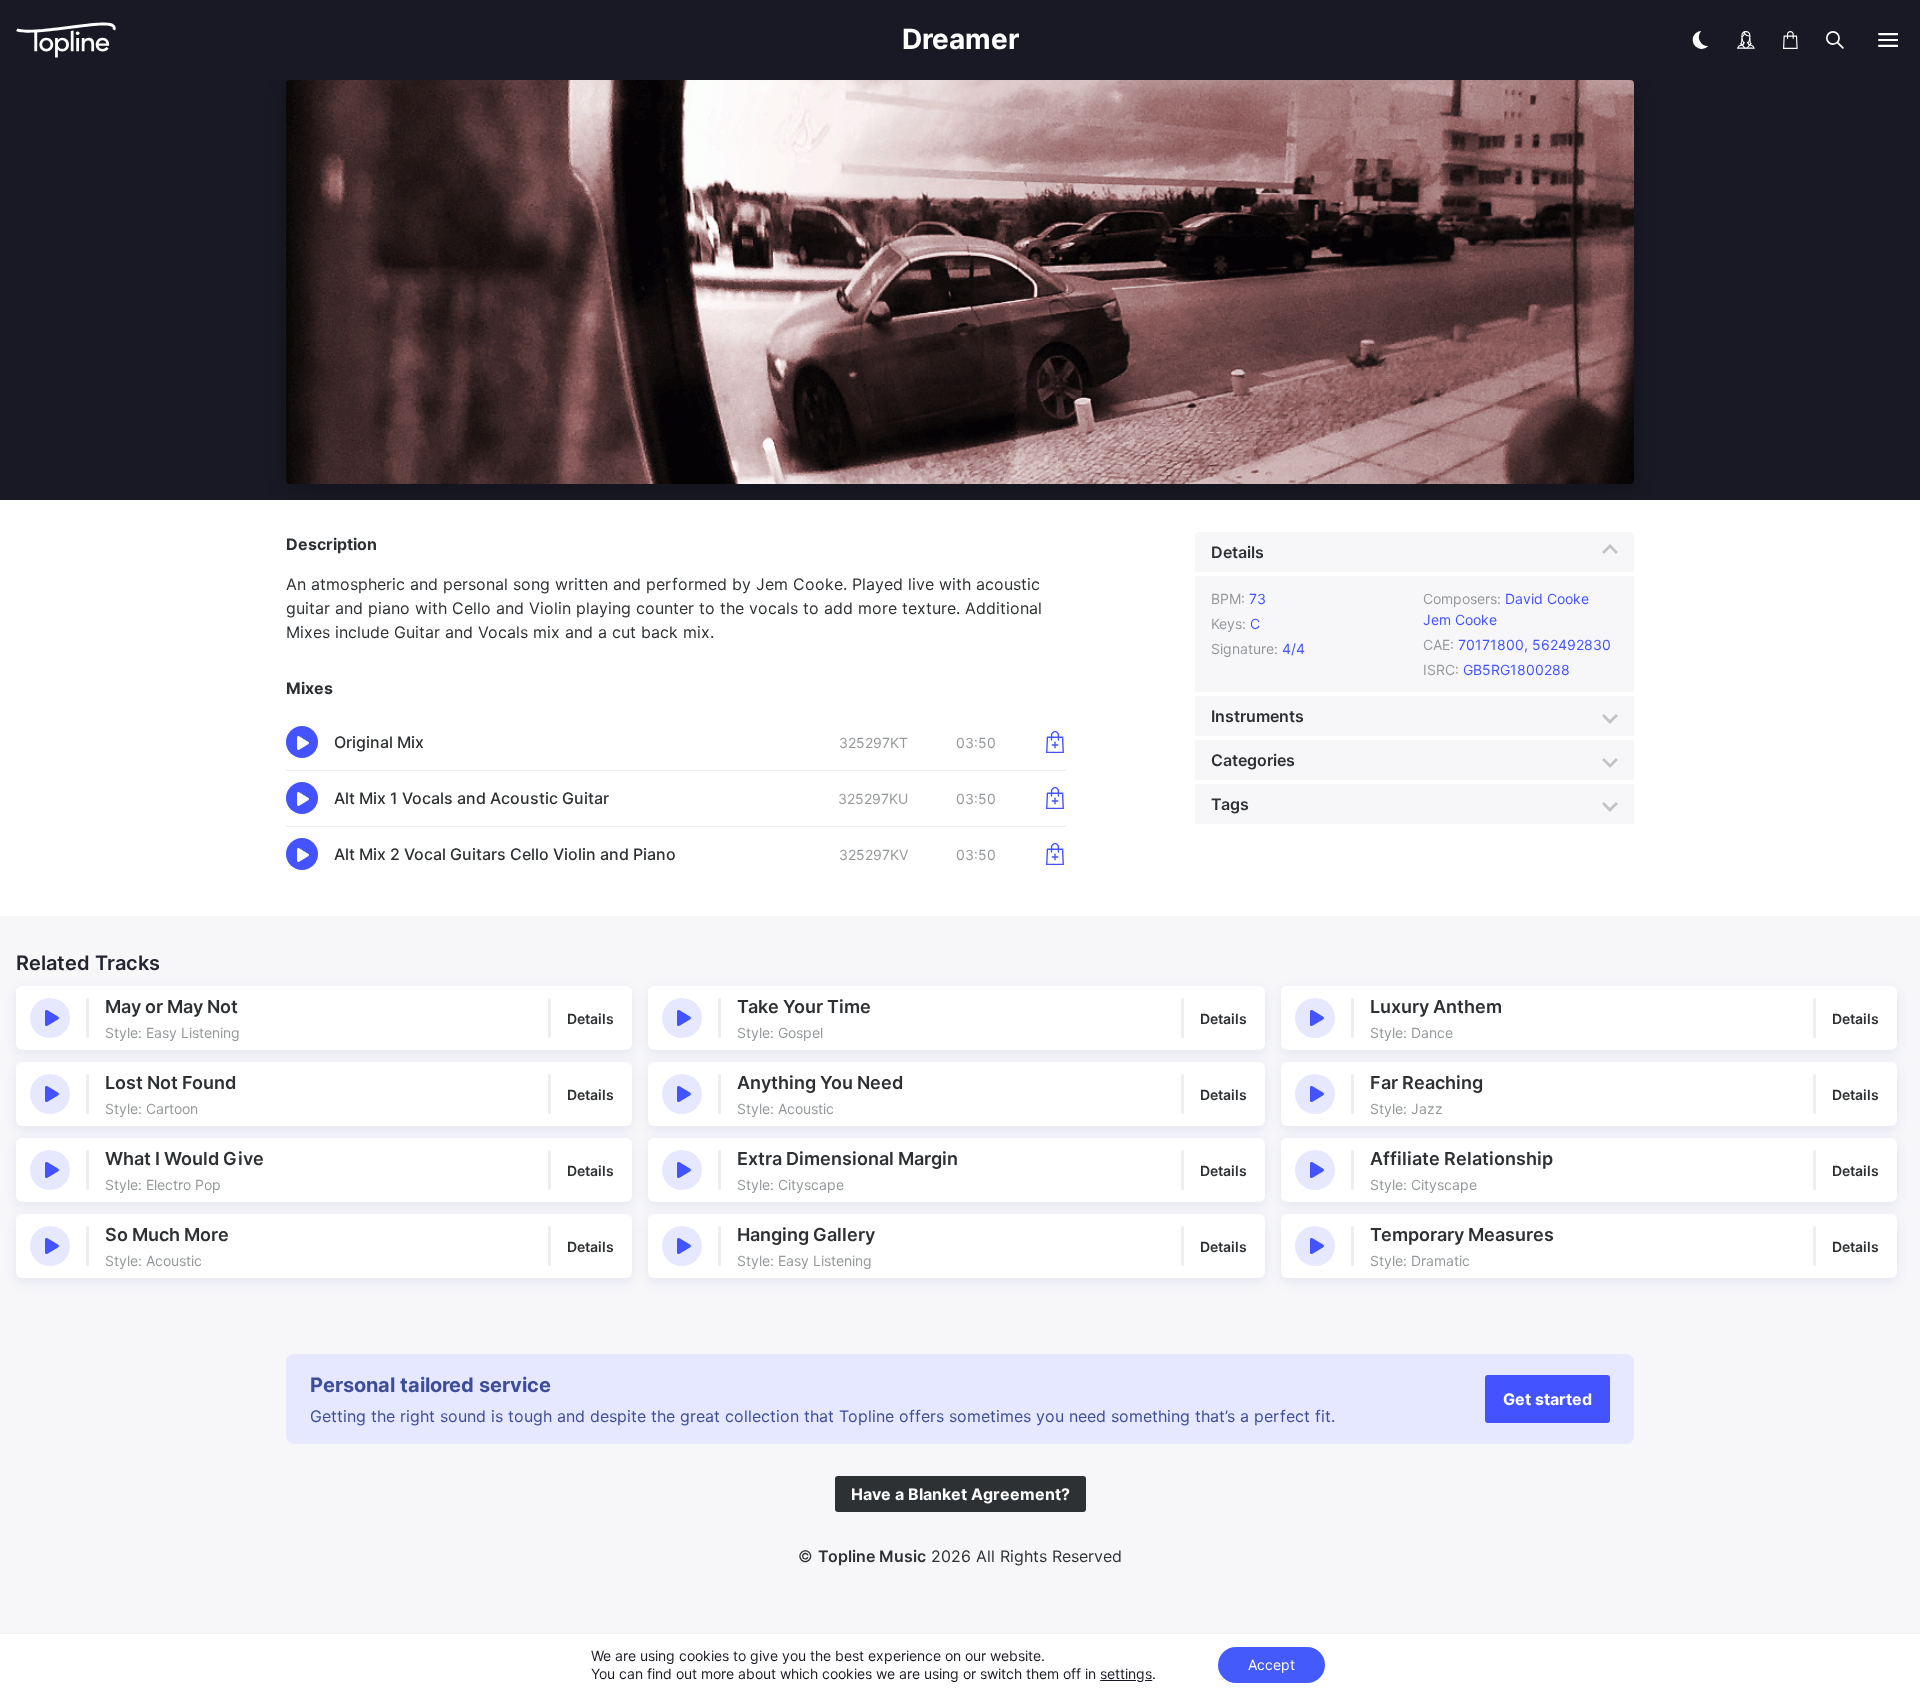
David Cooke (1547, 598)
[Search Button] (1835, 40)
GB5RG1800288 (1516, 669)
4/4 (1293, 648)
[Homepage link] (336, 40)
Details (1237, 552)
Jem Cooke (1460, 619)
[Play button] (50, 1018)
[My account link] (1746, 40)
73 (1257, 598)
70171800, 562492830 (1536, 644)
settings (1126, 1673)
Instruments (1257, 716)
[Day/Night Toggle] (1700, 40)
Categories (1253, 760)
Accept (1271, 1664)
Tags (1230, 804)
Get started (1547, 1399)
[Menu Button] (1888, 40)
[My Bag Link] (1790, 40)
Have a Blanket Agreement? (960, 1494)
